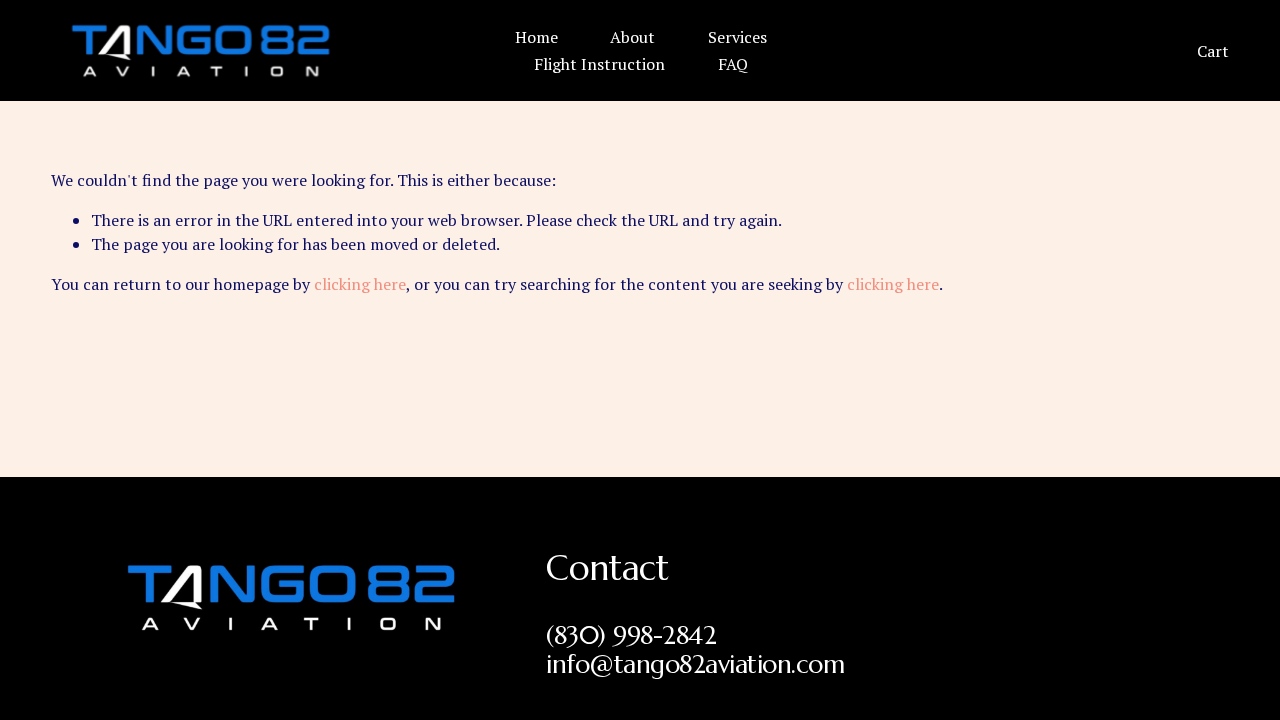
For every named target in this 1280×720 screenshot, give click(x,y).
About (632, 37)
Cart (1213, 51)
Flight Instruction (599, 64)
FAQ (733, 64)
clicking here (360, 284)
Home (536, 37)
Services (737, 37)
